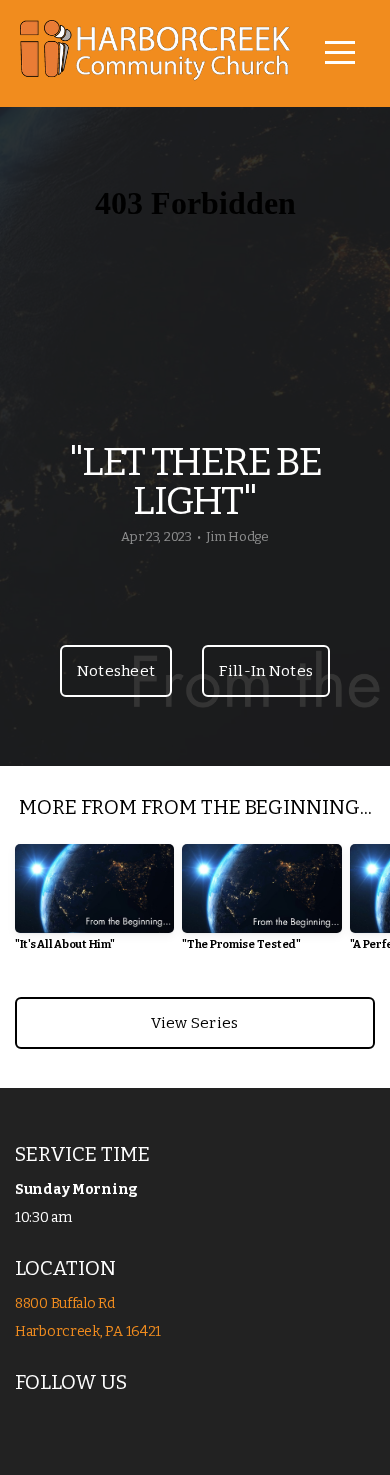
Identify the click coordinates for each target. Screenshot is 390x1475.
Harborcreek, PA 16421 (88, 1331)
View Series (194, 1023)
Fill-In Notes (266, 671)
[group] (94, 905)
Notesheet (116, 671)
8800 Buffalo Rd (66, 1303)
